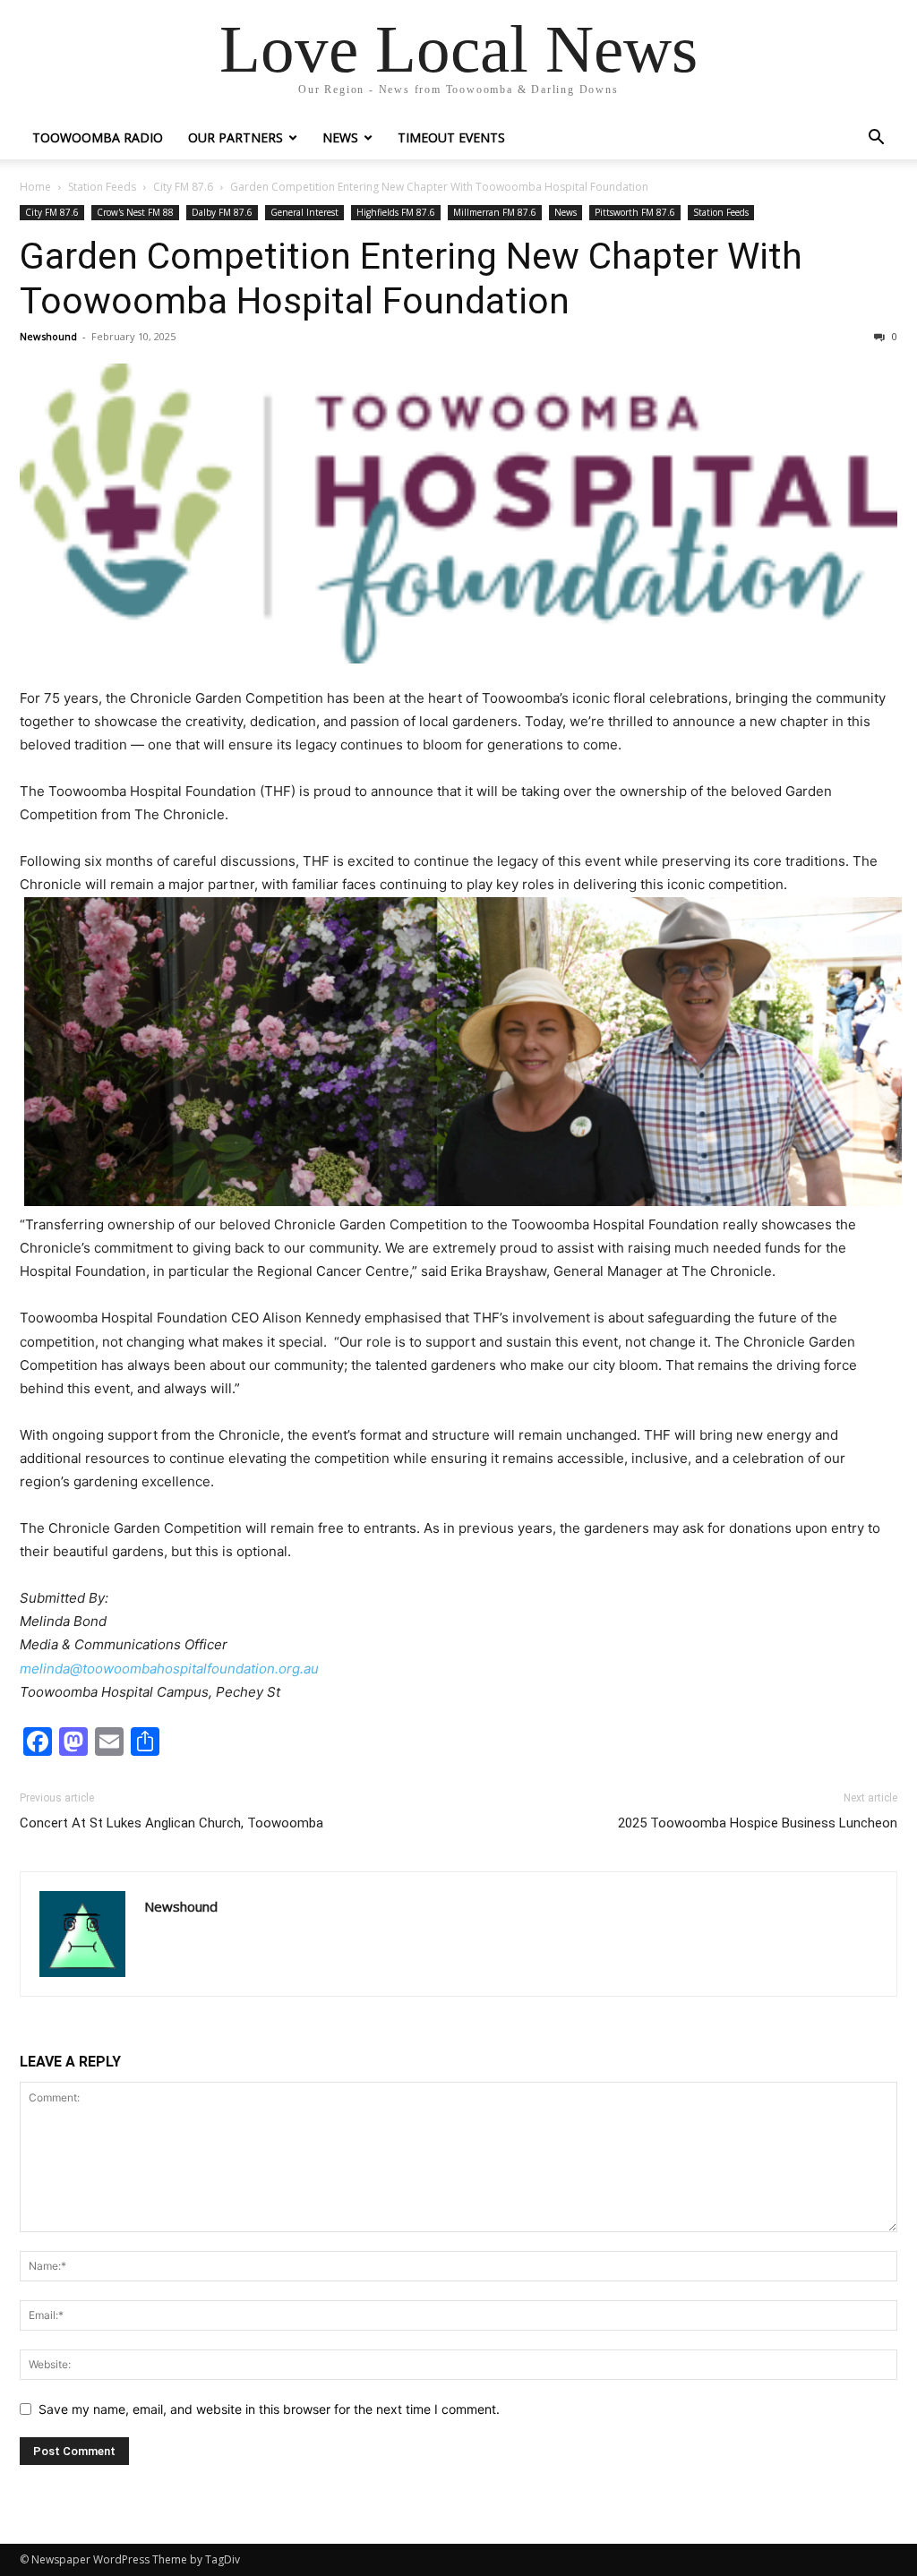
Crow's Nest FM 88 (135, 212)
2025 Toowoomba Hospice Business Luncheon (758, 1823)
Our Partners (236, 137)
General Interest (304, 212)
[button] (876, 139)
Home (35, 187)
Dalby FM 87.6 (222, 212)
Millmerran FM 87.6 (495, 212)
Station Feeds (102, 187)
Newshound (48, 336)
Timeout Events (451, 137)
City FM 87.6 (183, 187)
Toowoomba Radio (98, 137)
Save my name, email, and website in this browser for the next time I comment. (269, 2409)
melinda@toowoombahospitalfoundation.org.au (169, 1669)
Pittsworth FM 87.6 (635, 212)
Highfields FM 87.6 (396, 212)
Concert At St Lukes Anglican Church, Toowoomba (171, 1823)
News (340, 137)
